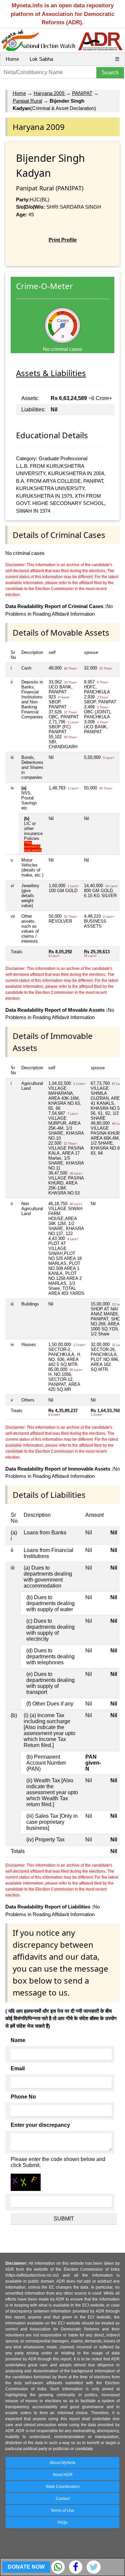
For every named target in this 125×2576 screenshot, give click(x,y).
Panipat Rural (27, 101)
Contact (63, 2499)
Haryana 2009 (50, 93)
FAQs (62, 2523)
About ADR (63, 2475)
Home (12, 59)
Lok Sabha (41, 59)
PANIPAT (82, 93)
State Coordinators (63, 2487)
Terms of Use (62, 2511)
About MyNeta (62, 2463)
